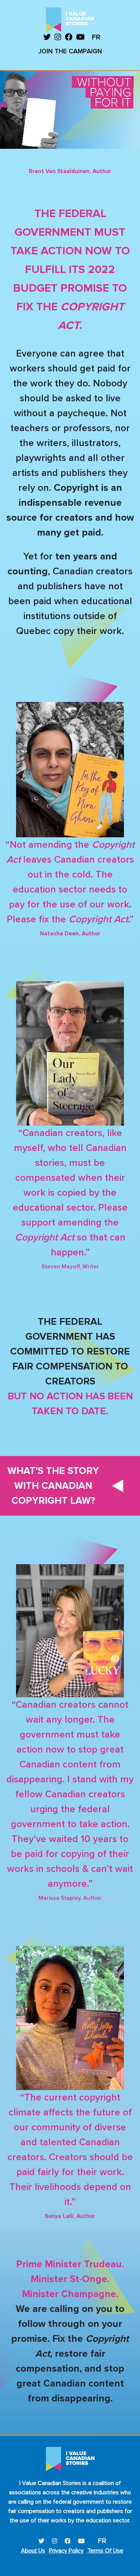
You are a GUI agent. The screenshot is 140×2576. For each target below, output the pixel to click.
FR (96, 37)
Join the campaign (70, 51)
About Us (33, 2551)
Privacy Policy (66, 2551)
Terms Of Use (105, 2551)
